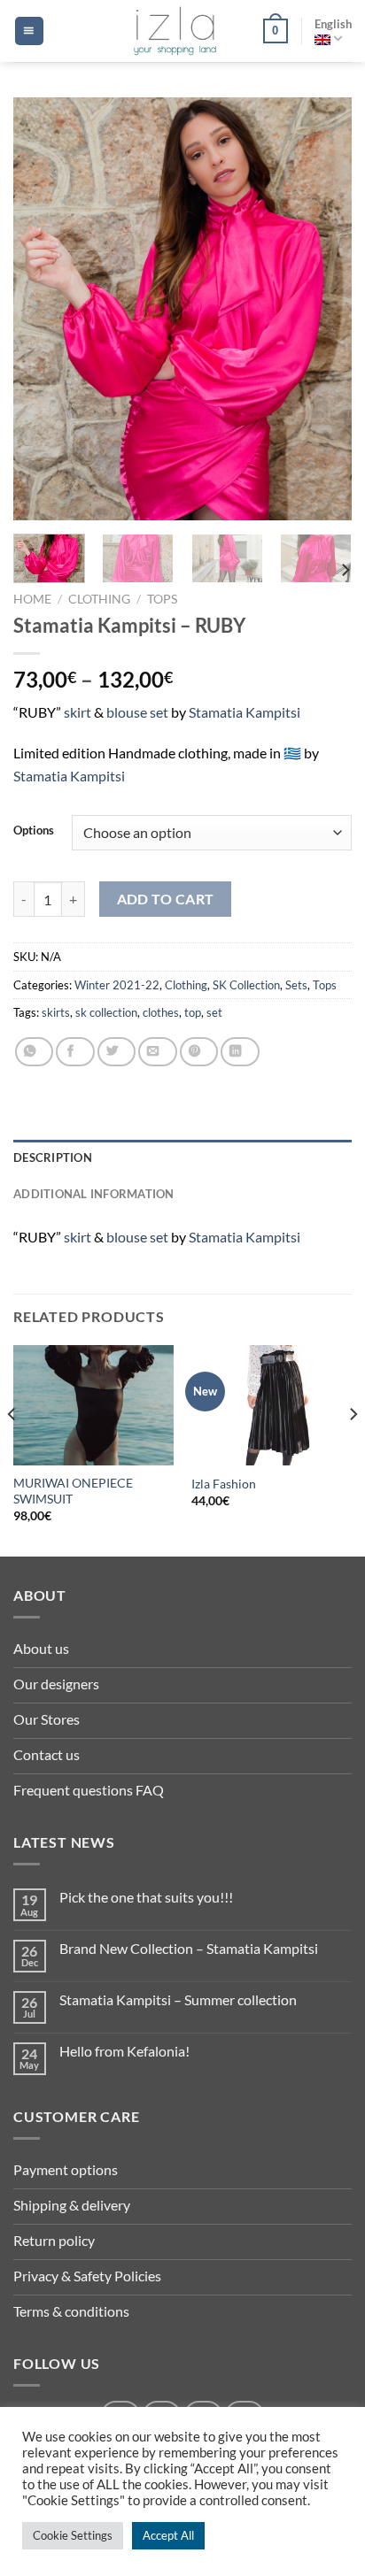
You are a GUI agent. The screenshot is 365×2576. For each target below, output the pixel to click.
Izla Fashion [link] (224, 1484)
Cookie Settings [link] (73, 2535)
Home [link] (32, 599)
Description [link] (53, 1157)
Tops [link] (162, 599)
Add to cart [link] (166, 899)
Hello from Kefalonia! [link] (124, 2051)
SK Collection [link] (246, 985)
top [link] (193, 1012)
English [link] (333, 24)
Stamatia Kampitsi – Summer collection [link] (178, 1999)
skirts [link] (56, 1012)
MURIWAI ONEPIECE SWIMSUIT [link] (73, 1491)
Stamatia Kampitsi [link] (245, 712)
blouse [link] (128, 712)
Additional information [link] (94, 1194)
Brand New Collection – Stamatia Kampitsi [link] (189, 1948)
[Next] (353, 1449)
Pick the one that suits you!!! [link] (146, 1897)
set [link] (160, 712)
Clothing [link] (99, 599)
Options (34, 831)
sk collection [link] (106, 1012)
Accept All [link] (168, 2535)
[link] (175, 31)
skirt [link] (78, 712)
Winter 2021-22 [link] (117, 985)
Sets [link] (296, 985)
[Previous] (12, 1449)
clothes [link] (161, 1012)
